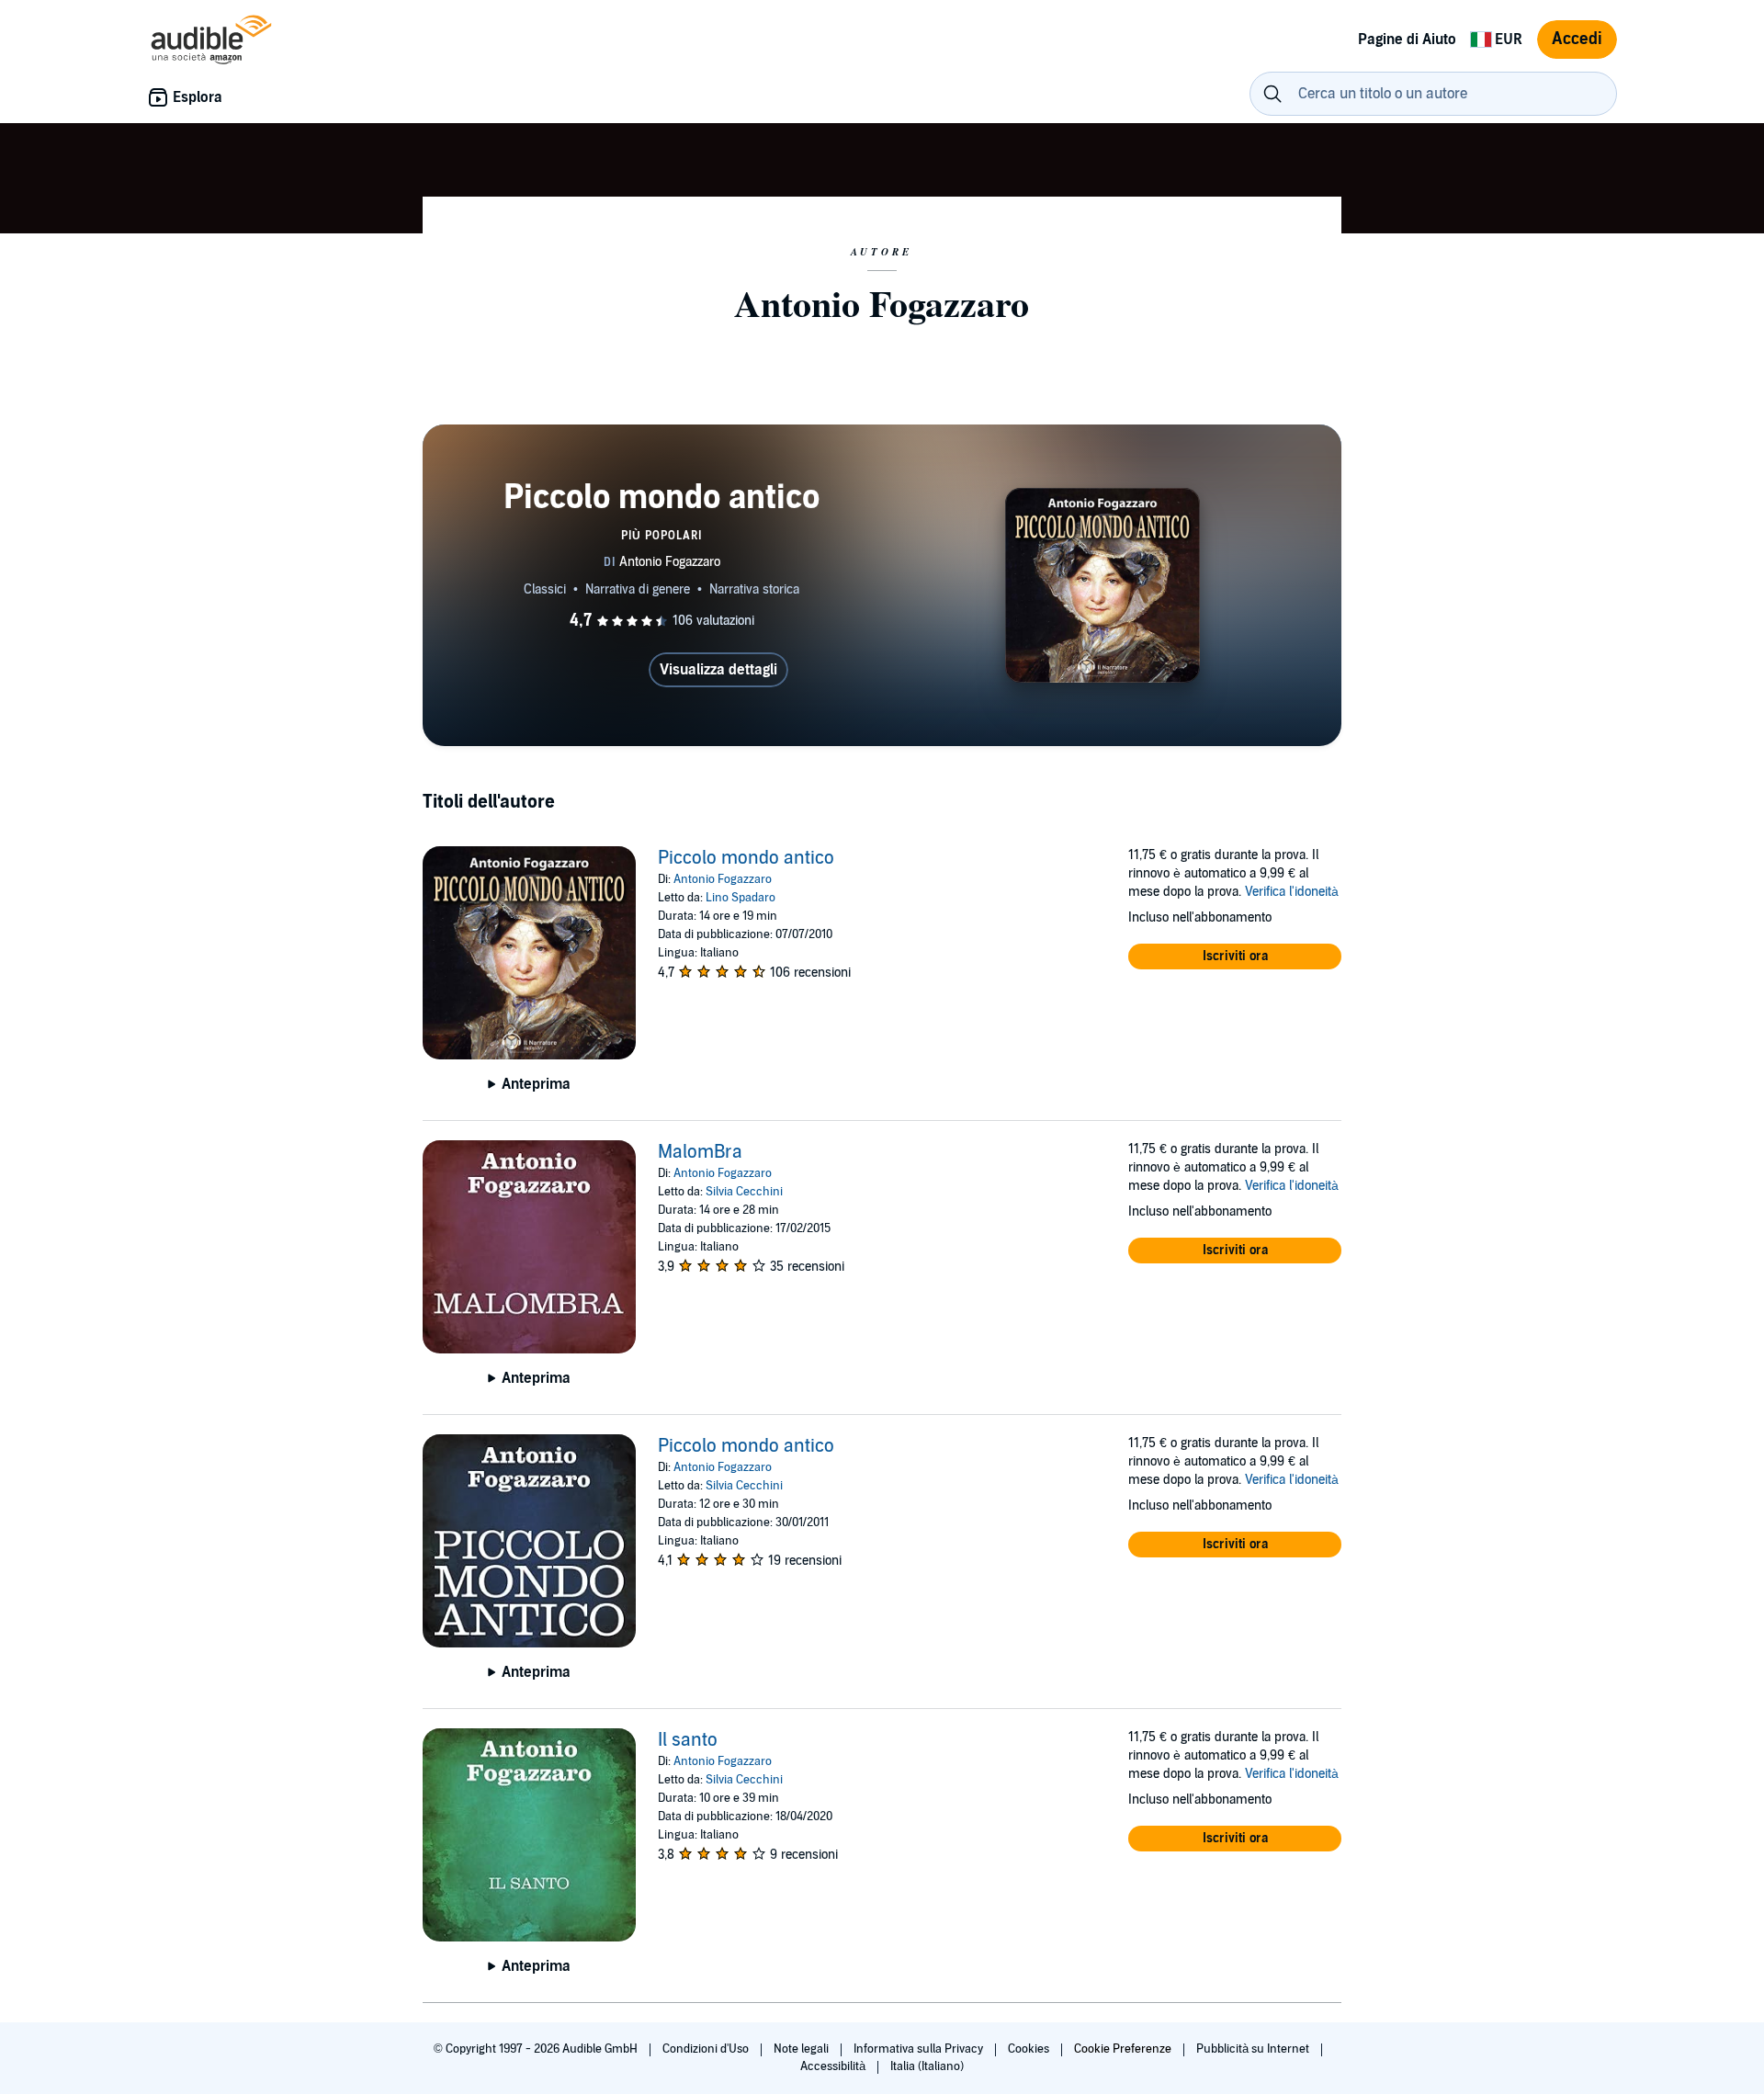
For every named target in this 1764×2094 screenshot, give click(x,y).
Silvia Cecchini (744, 1192)
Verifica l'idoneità (1292, 892)
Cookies (1030, 2049)
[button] (1235, 956)
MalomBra (700, 1152)
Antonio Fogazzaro (723, 879)
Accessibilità (834, 2066)
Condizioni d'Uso (707, 2049)
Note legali (803, 2049)
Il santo (688, 1740)
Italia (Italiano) (927, 2066)
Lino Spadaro (741, 898)
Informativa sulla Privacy (920, 2049)
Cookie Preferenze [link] (1123, 2049)
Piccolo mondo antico (746, 858)
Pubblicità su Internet (1254, 2049)
